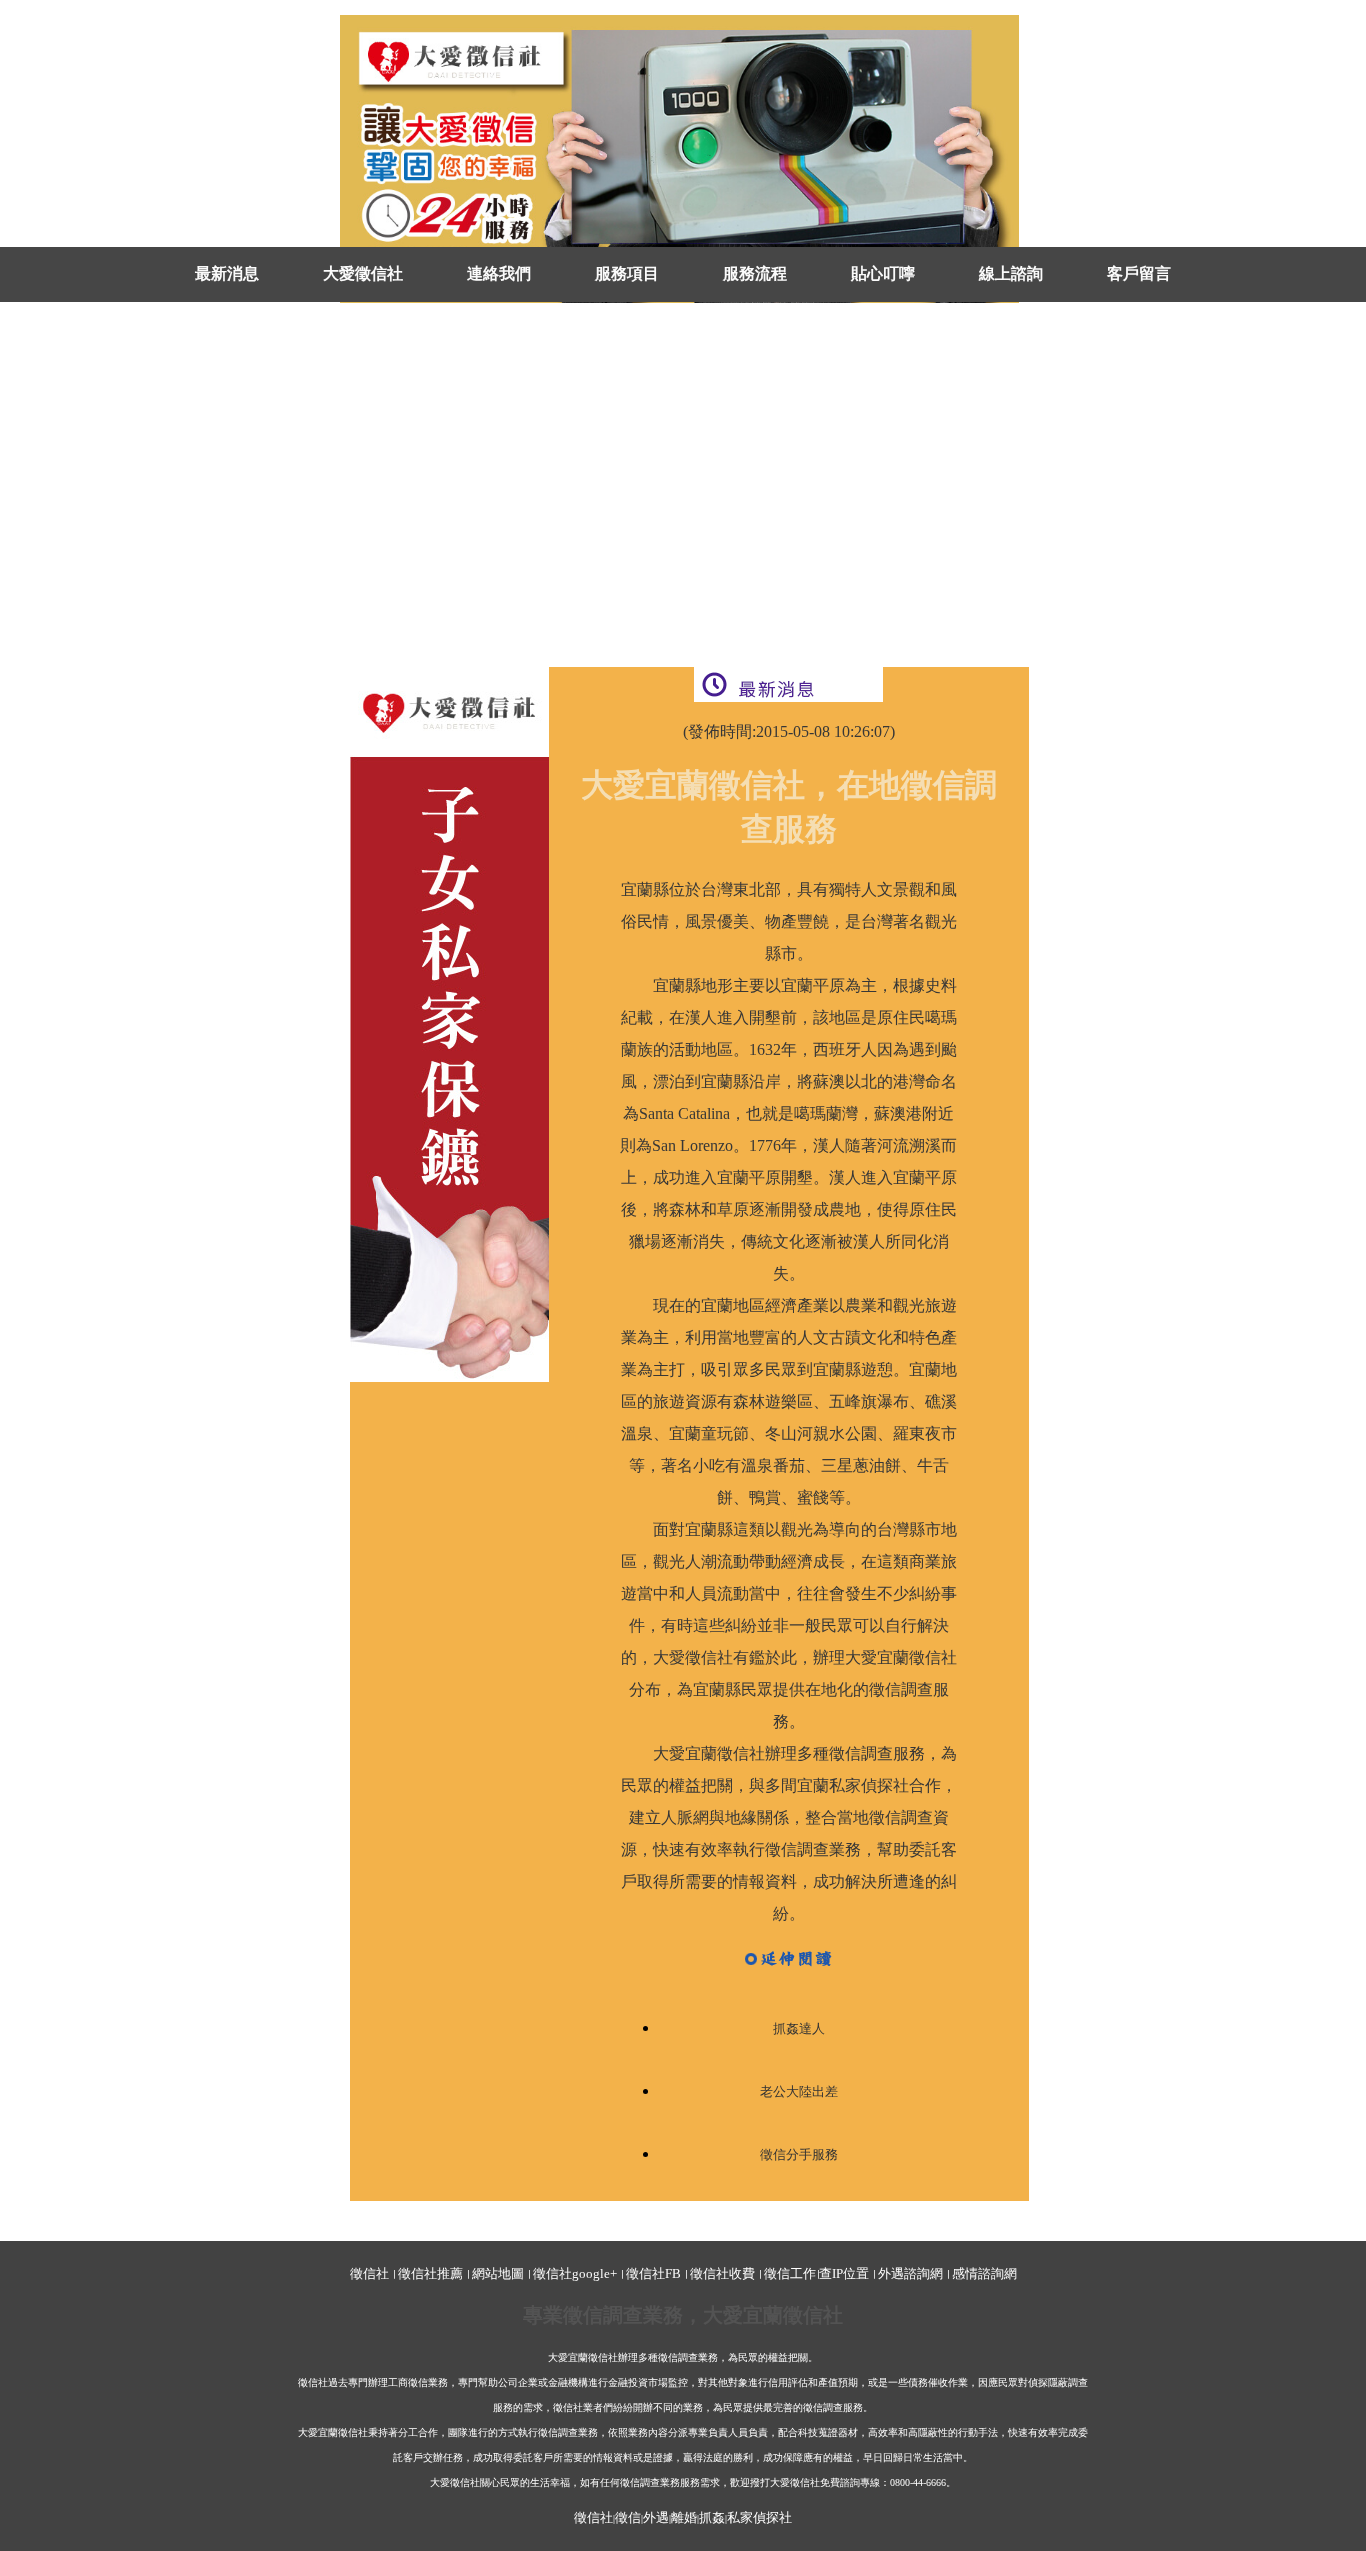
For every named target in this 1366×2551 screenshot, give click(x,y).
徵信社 (369, 2273)
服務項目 (627, 273)
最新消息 (227, 273)
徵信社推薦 (430, 2273)
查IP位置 (844, 2273)
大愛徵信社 (363, 273)
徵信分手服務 (799, 2154)
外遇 (656, 2517)
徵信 (628, 2517)
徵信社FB (653, 2273)
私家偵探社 (759, 2517)
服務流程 (755, 273)
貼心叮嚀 (883, 273)
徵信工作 (790, 2273)
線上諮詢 (1011, 273)
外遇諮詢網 (910, 2273)
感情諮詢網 (984, 2273)
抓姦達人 (799, 2028)
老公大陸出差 (799, 2091)
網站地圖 (498, 2273)
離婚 (684, 2517)
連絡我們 (499, 273)
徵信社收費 (722, 2273)
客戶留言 (1139, 273)
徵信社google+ (575, 2273)
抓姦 (712, 2517)
